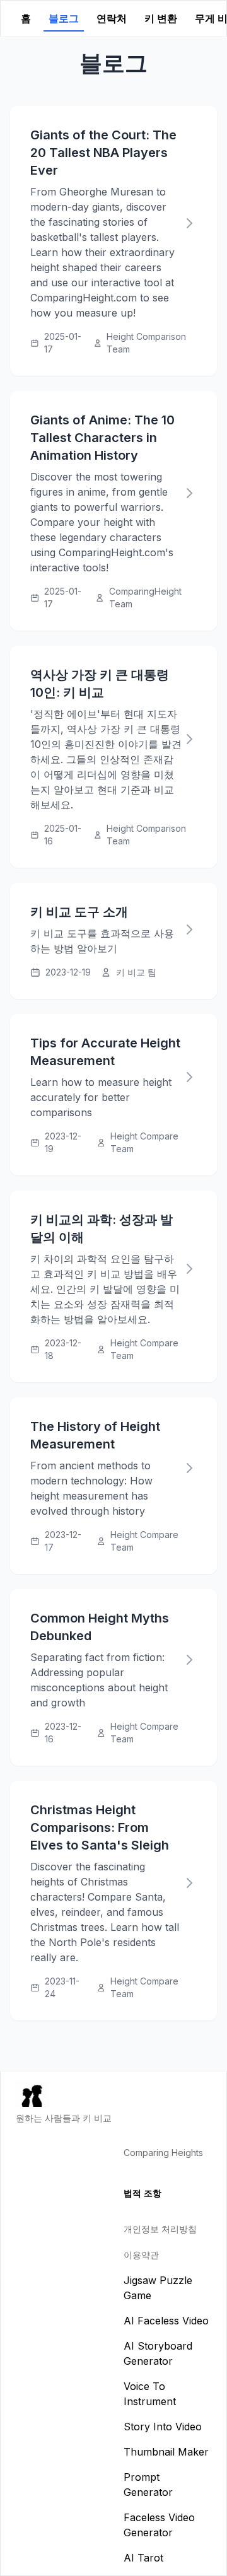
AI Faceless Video (166, 2321)
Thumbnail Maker (166, 2452)
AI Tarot (143, 2558)
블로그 (64, 18)
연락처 (112, 18)
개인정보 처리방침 (160, 2229)
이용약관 (141, 2255)
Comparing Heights (163, 2153)
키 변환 (161, 18)
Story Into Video (163, 2427)
